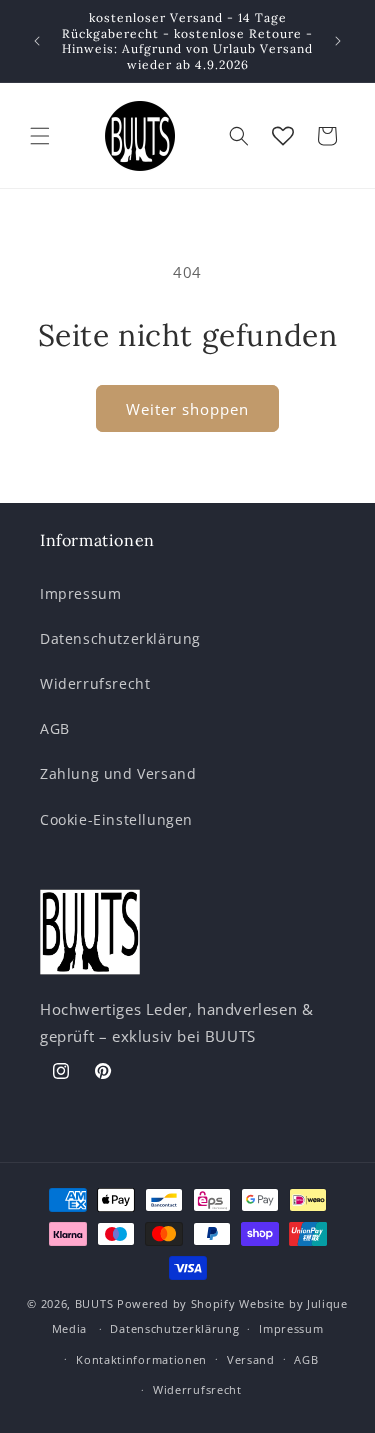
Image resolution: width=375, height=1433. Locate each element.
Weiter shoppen (187, 409)
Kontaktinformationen (141, 1359)
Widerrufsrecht (95, 683)
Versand (251, 1359)
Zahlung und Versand (118, 773)
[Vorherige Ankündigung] (37, 41)
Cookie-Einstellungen (116, 819)
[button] (40, 136)
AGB (55, 728)
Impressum (80, 593)
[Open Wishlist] (283, 136)
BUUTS (94, 1303)
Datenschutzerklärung (120, 638)
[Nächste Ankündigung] (338, 41)
